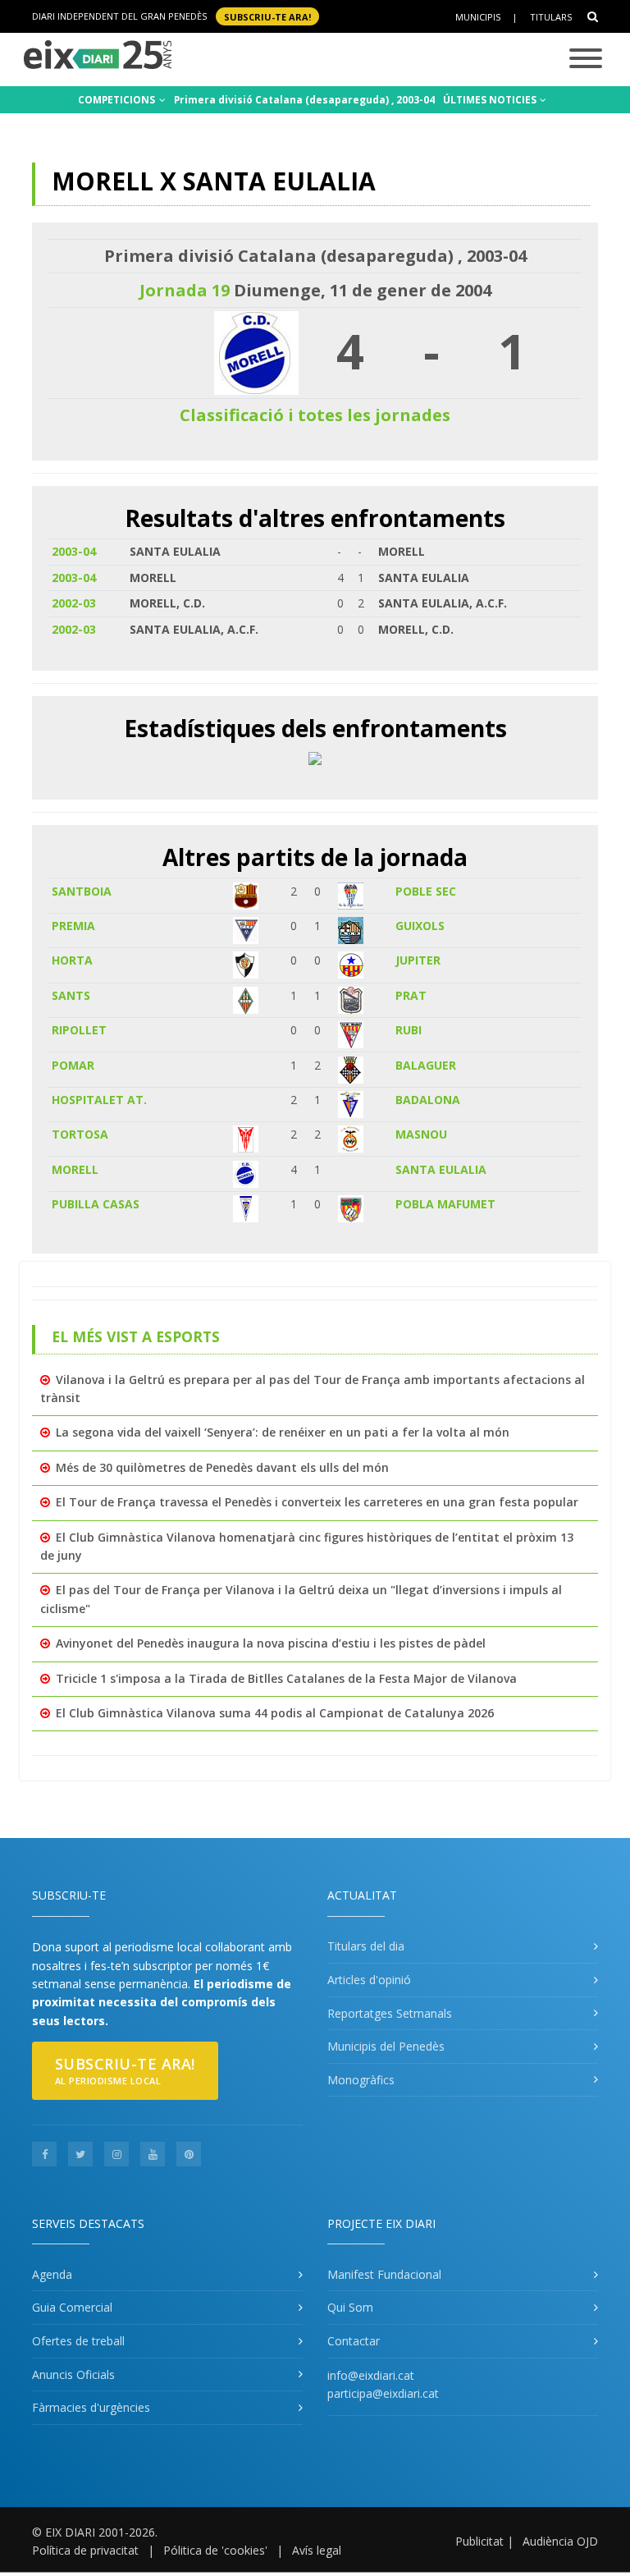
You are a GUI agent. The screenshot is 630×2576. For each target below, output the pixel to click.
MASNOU (421, 1134)
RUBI (409, 1030)
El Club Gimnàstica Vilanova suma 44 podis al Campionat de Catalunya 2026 (275, 1713)
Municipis (478, 17)
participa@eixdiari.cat (383, 2393)
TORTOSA (80, 1134)
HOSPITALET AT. (99, 1100)
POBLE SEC (426, 891)
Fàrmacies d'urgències (91, 2407)
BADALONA (428, 1100)
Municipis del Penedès (386, 2046)
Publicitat (479, 2541)
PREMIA (73, 926)
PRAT (411, 995)
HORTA (72, 960)
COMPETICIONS (118, 100)
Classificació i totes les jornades (315, 415)
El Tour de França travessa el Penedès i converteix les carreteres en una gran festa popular (317, 1502)
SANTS (71, 995)
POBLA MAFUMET (445, 1204)
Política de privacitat (85, 2550)
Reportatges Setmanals (390, 2013)
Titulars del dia (366, 1946)
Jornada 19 (185, 290)
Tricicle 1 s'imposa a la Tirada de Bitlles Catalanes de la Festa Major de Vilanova (286, 1678)
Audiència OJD (560, 2541)
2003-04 (74, 551)
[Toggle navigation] (586, 60)
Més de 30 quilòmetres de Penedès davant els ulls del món (222, 1467)
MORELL (75, 1169)
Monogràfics (361, 2080)
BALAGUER (426, 1065)
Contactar (354, 2341)
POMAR (73, 1065)
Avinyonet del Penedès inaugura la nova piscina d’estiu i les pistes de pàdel (271, 1643)
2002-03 (74, 603)
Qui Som (350, 2307)
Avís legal (317, 2550)
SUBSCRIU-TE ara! (267, 16)
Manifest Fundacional (384, 2274)
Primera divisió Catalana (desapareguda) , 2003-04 (304, 100)
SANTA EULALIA (441, 1169)
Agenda (52, 2274)
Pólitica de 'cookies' (215, 2550)
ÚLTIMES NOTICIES (491, 100)
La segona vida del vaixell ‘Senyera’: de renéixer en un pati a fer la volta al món (283, 1432)
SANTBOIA (82, 891)
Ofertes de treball (78, 2341)
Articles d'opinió (369, 1980)
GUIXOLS (420, 926)
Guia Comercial (72, 2307)
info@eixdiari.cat (371, 2375)
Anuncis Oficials (73, 2374)
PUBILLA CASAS (96, 1204)
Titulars (551, 17)
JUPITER (418, 960)
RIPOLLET (79, 1030)
